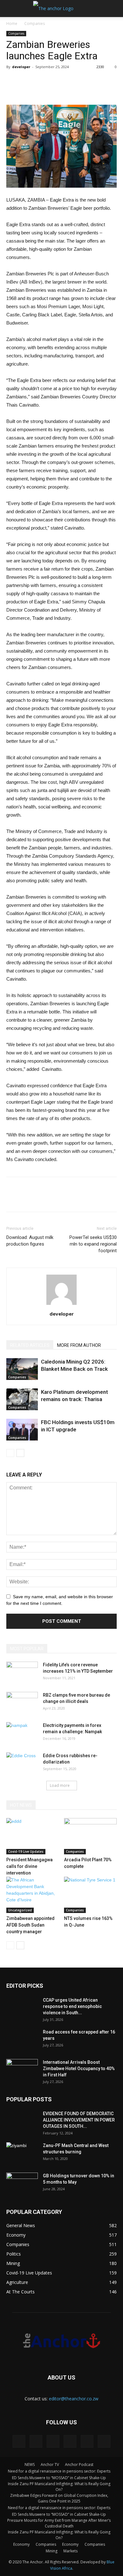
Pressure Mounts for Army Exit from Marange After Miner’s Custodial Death (59, 2523)
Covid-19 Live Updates (26, 1851)
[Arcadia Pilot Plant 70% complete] (91, 1836)
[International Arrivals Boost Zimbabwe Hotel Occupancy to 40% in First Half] (22, 2070)
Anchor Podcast (79, 2465)
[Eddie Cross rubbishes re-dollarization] (22, 1763)
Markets (70, 2551)
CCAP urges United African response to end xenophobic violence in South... (72, 2006)
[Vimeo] (87, 2441)
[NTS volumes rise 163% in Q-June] (91, 1895)
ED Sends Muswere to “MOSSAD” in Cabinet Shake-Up (59, 2478)
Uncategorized (20, 1910)
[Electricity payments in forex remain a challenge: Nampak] (22, 1733)
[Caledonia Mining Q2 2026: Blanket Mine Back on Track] (22, 1369)
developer (21, 67)
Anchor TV (50, 2465)
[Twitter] (70, 2441)
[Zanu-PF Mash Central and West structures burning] (22, 2153)
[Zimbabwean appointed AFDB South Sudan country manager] (33, 1895)
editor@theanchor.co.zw (74, 2399)
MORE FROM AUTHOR (79, 1345)
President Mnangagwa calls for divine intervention (29, 1866)
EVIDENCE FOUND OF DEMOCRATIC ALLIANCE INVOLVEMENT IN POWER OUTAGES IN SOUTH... (79, 2120)
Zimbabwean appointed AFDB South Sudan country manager (30, 1925)
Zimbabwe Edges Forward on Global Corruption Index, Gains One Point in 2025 (59, 2498)
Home (12, 23)
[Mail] (53, 2441)
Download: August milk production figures (30, 1241)
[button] (114, 9)
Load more (60, 1785)
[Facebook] (19, 2441)
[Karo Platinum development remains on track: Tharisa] (22, 1399)
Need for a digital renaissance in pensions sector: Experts (59, 2471)
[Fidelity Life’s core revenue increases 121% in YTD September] (22, 1673)
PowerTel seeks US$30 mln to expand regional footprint (93, 1244)
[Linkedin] (36, 2441)
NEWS (30, 2465)
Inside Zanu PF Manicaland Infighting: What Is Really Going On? (59, 2487)
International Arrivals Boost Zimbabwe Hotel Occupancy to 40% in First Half (79, 2068)
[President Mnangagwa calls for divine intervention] (33, 1836)
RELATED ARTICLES (30, 1345)
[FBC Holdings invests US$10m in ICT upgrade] (22, 1430)
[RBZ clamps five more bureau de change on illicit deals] (22, 1703)
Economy (21, 2544)
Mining (52, 2551)
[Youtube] (104, 2441)
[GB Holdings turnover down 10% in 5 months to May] (22, 2184)
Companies (35, 23)
